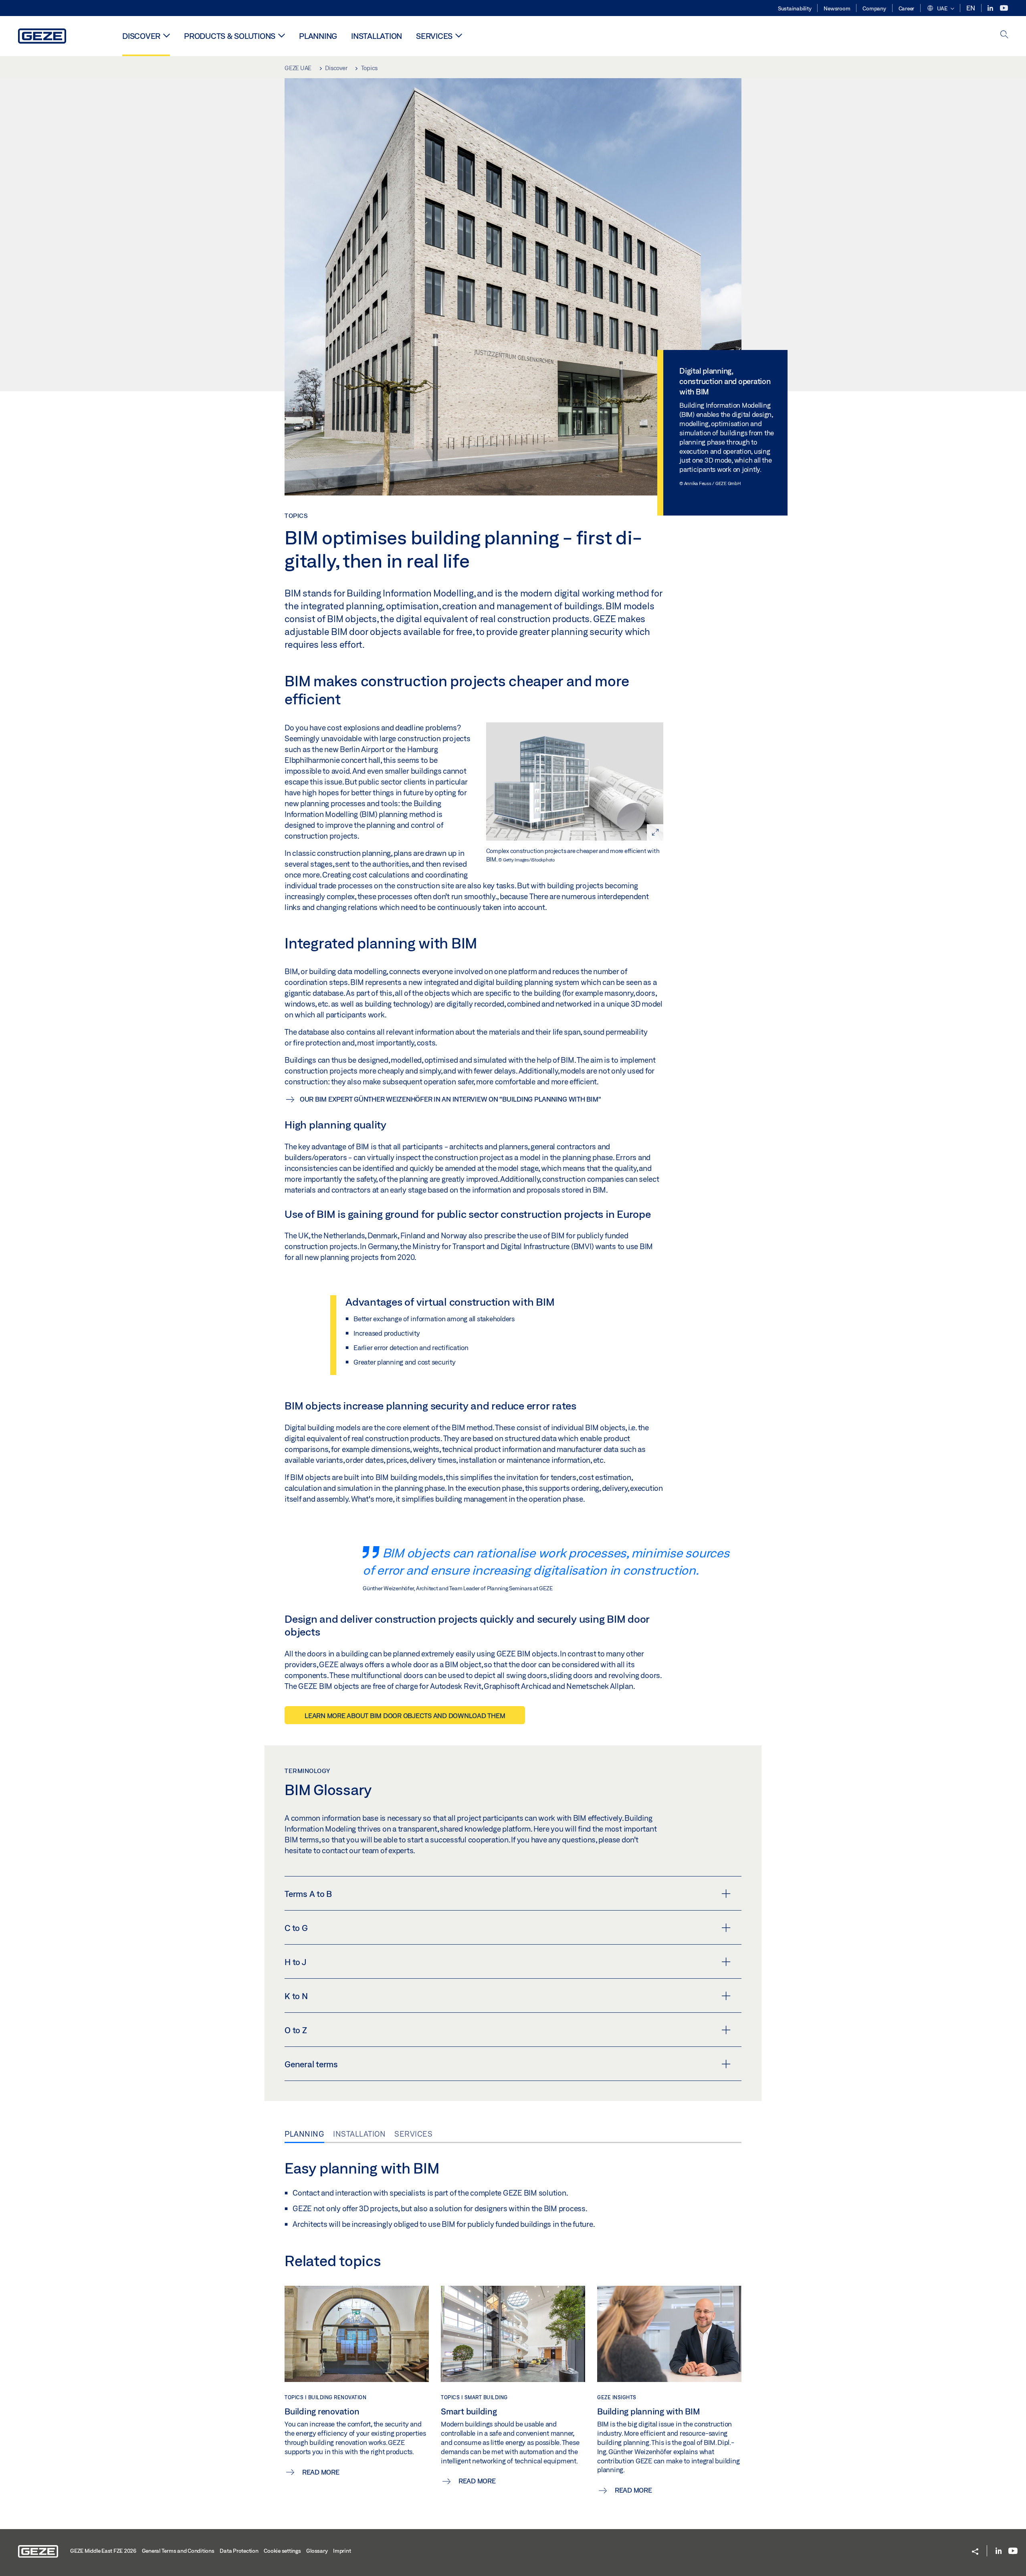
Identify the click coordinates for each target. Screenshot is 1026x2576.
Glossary (317, 2551)
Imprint (342, 2551)
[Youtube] (1004, 8)
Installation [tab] (359, 2134)
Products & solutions (230, 36)
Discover (141, 36)
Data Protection (239, 2551)
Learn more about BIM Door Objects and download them (405, 1716)
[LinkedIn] (991, 8)
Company (874, 8)
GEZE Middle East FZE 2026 (103, 2551)
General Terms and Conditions (178, 2551)
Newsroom (837, 8)
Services (434, 36)
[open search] (1004, 35)
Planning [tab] (304, 2134)
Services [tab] (413, 2134)
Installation (377, 36)
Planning (318, 36)
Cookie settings (282, 2551)
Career (907, 8)
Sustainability (795, 8)
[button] (940, 9)
